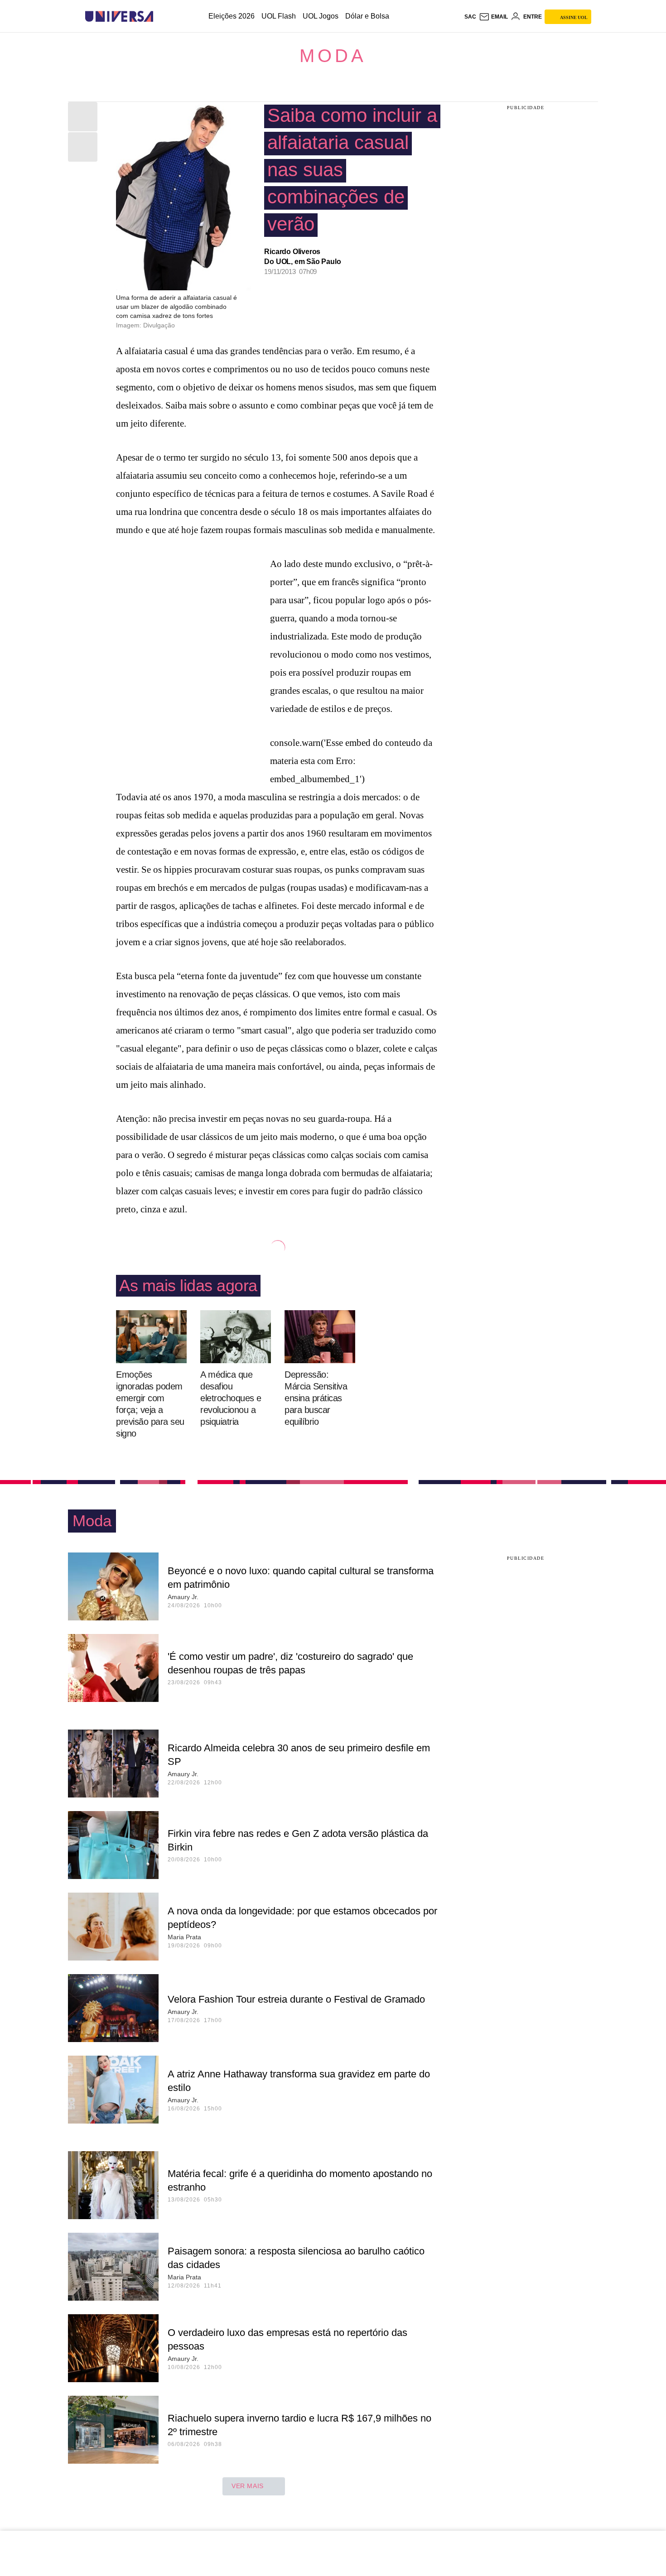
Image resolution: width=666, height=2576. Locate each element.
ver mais (248, 2486)
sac (470, 17)
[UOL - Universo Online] (161, 17)
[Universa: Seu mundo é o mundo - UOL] (119, 17)
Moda (333, 56)
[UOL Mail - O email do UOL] (493, 17)
